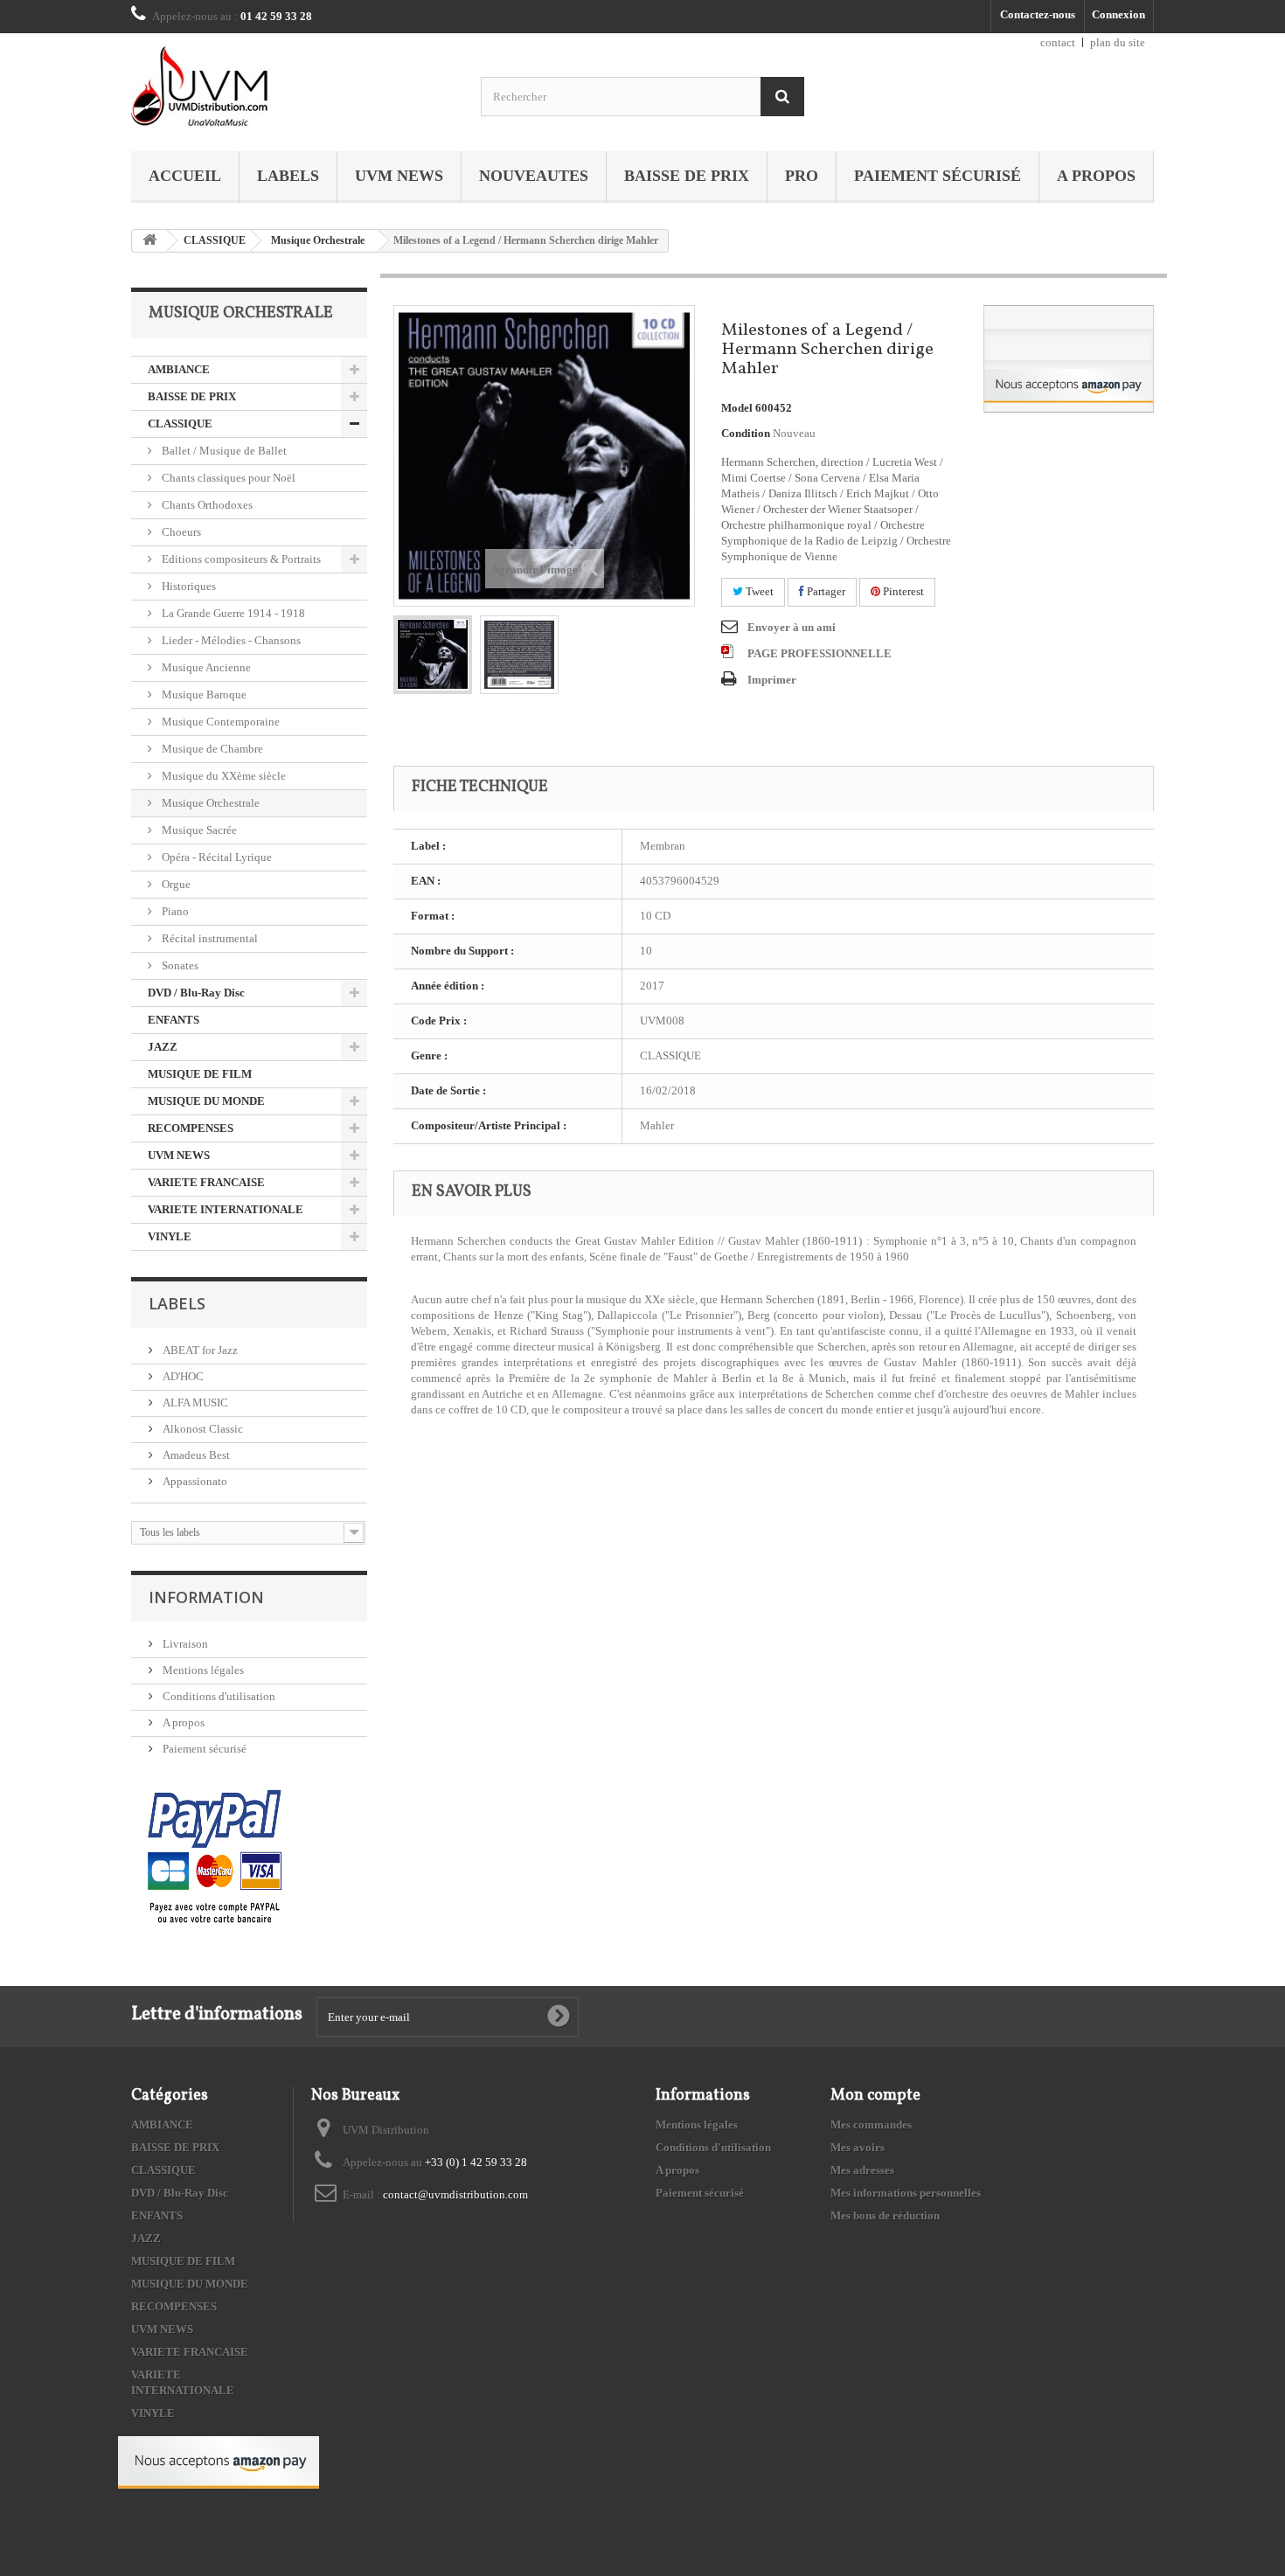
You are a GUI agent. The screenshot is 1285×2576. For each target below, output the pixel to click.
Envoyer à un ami (792, 627)
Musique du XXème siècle (222, 776)
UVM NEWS (399, 176)
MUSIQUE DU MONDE (206, 1101)
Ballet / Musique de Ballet (223, 451)
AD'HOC (182, 1376)
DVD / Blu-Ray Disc (196, 993)
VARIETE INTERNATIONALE (226, 1209)
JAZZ (163, 1047)
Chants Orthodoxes (206, 505)
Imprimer (772, 680)
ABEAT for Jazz (199, 1350)
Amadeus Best (195, 1455)
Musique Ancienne (205, 667)
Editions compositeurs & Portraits (240, 559)
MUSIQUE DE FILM (200, 1074)
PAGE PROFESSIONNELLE (820, 653)
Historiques (188, 586)
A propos (1096, 176)
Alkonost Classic (201, 1429)
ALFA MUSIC (194, 1403)
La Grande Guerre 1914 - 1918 (232, 613)
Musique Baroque (203, 694)
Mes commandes (871, 2125)
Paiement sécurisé (938, 176)
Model (737, 408)
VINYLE (170, 1236)
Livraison (184, 1644)
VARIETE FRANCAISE (206, 1182)
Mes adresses (862, 2170)
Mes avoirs (858, 2147)
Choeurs (180, 532)
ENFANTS (174, 1020)
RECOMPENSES (191, 1128)
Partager (825, 591)
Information (206, 1597)
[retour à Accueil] (149, 241)
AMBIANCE (179, 369)
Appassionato (194, 1481)
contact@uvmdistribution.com (455, 2194)
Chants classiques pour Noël (227, 478)
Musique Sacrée (198, 830)
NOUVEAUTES (534, 176)
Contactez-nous (1038, 14)
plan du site (1118, 42)
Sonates (179, 965)
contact (1058, 42)
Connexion (1118, 14)
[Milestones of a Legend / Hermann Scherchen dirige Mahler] (433, 655)
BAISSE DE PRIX (687, 176)
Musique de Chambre (211, 749)
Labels (288, 176)
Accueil (185, 176)
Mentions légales (202, 1670)
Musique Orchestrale (318, 240)
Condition (746, 433)
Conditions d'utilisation (218, 1696)
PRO (802, 176)
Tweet (758, 591)
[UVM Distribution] (293, 88)
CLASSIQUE (215, 240)
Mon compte (875, 2096)
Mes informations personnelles (906, 2193)
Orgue (175, 884)
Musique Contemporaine (219, 722)
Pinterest (902, 591)
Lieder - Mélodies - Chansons (230, 640)
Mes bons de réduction (885, 2215)
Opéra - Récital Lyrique (215, 857)
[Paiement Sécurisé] (215, 1858)
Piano (174, 911)
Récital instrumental (208, 938)
